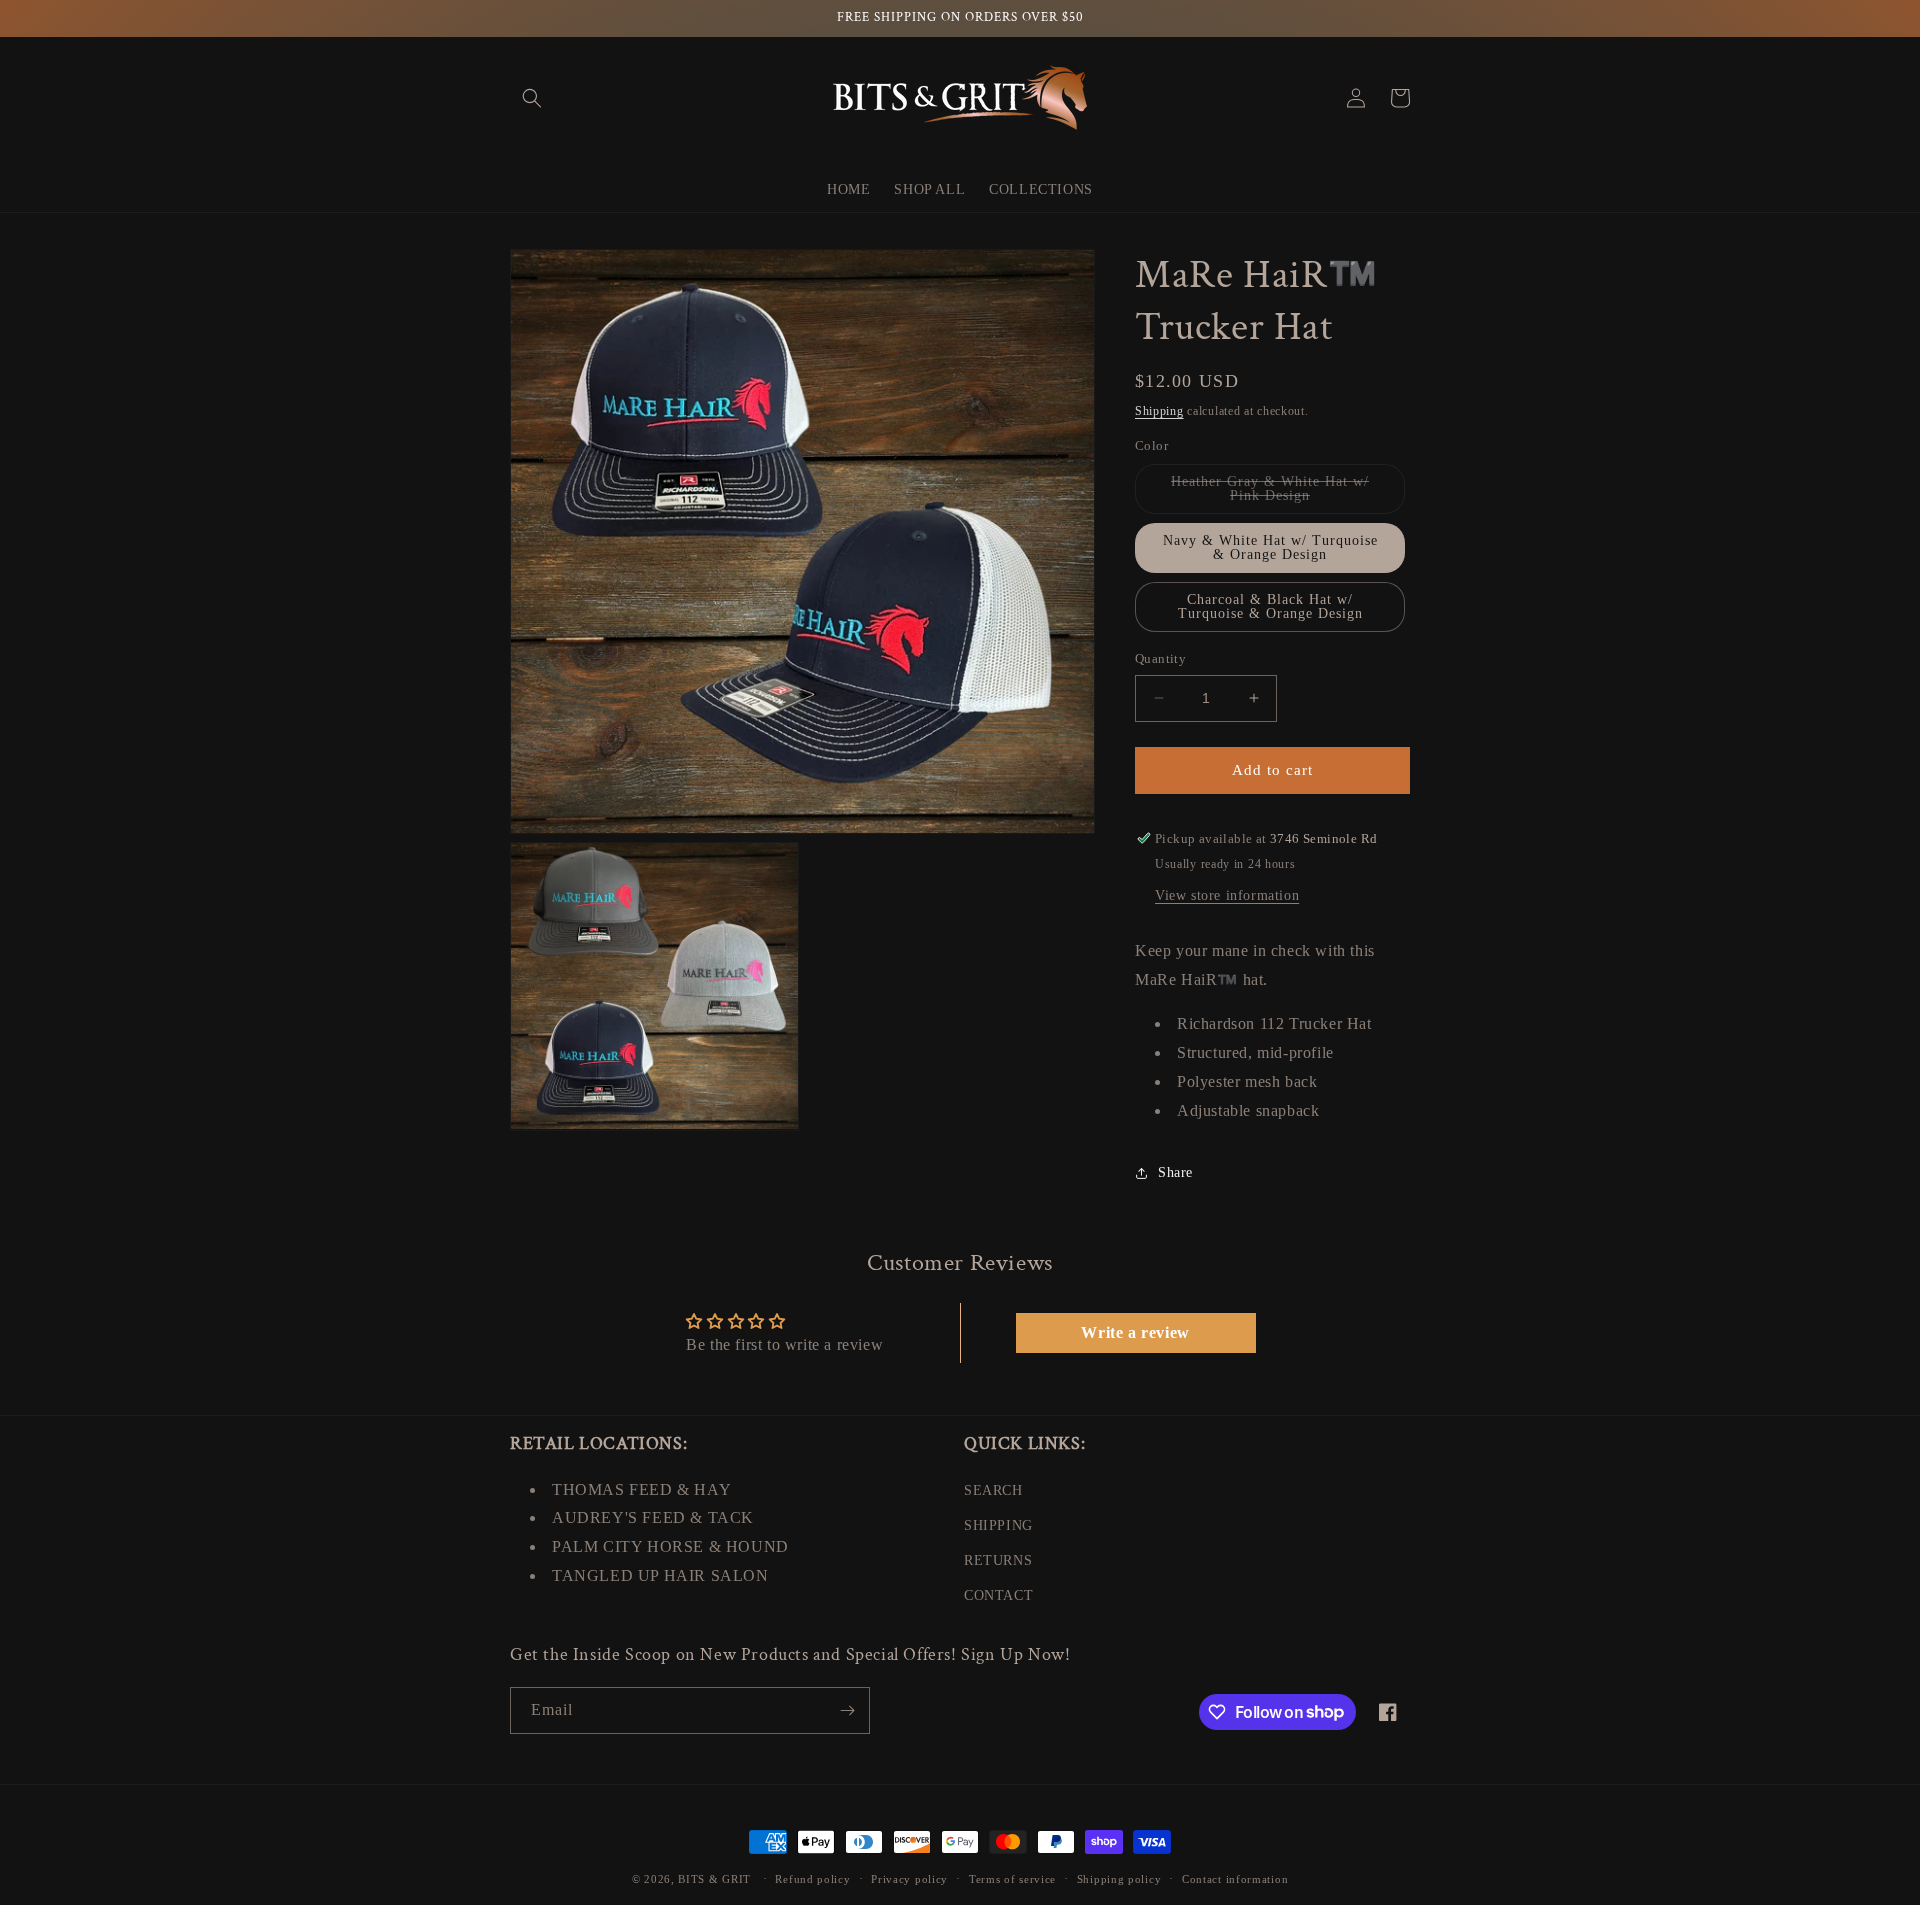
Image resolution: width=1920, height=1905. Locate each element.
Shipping (1159, 411)
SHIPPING (998, 1525)
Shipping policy (1119, 1878)
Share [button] (1175, 1172)
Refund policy (812, 1878)
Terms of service (1012, 1878)
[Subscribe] (847, 1710)
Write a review (1135, 1332)
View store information (1227, 895)
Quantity (1160, 658)
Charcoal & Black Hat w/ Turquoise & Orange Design (1270, 606)
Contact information (1235, 1878)
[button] (532, 98)
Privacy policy (909, 1878)
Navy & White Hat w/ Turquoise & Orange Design (1270, 547)
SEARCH (993, 1489)
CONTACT (998, 1595)
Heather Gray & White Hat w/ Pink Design (1277, 494)
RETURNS (998, 1560)
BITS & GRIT (714, 1879)
